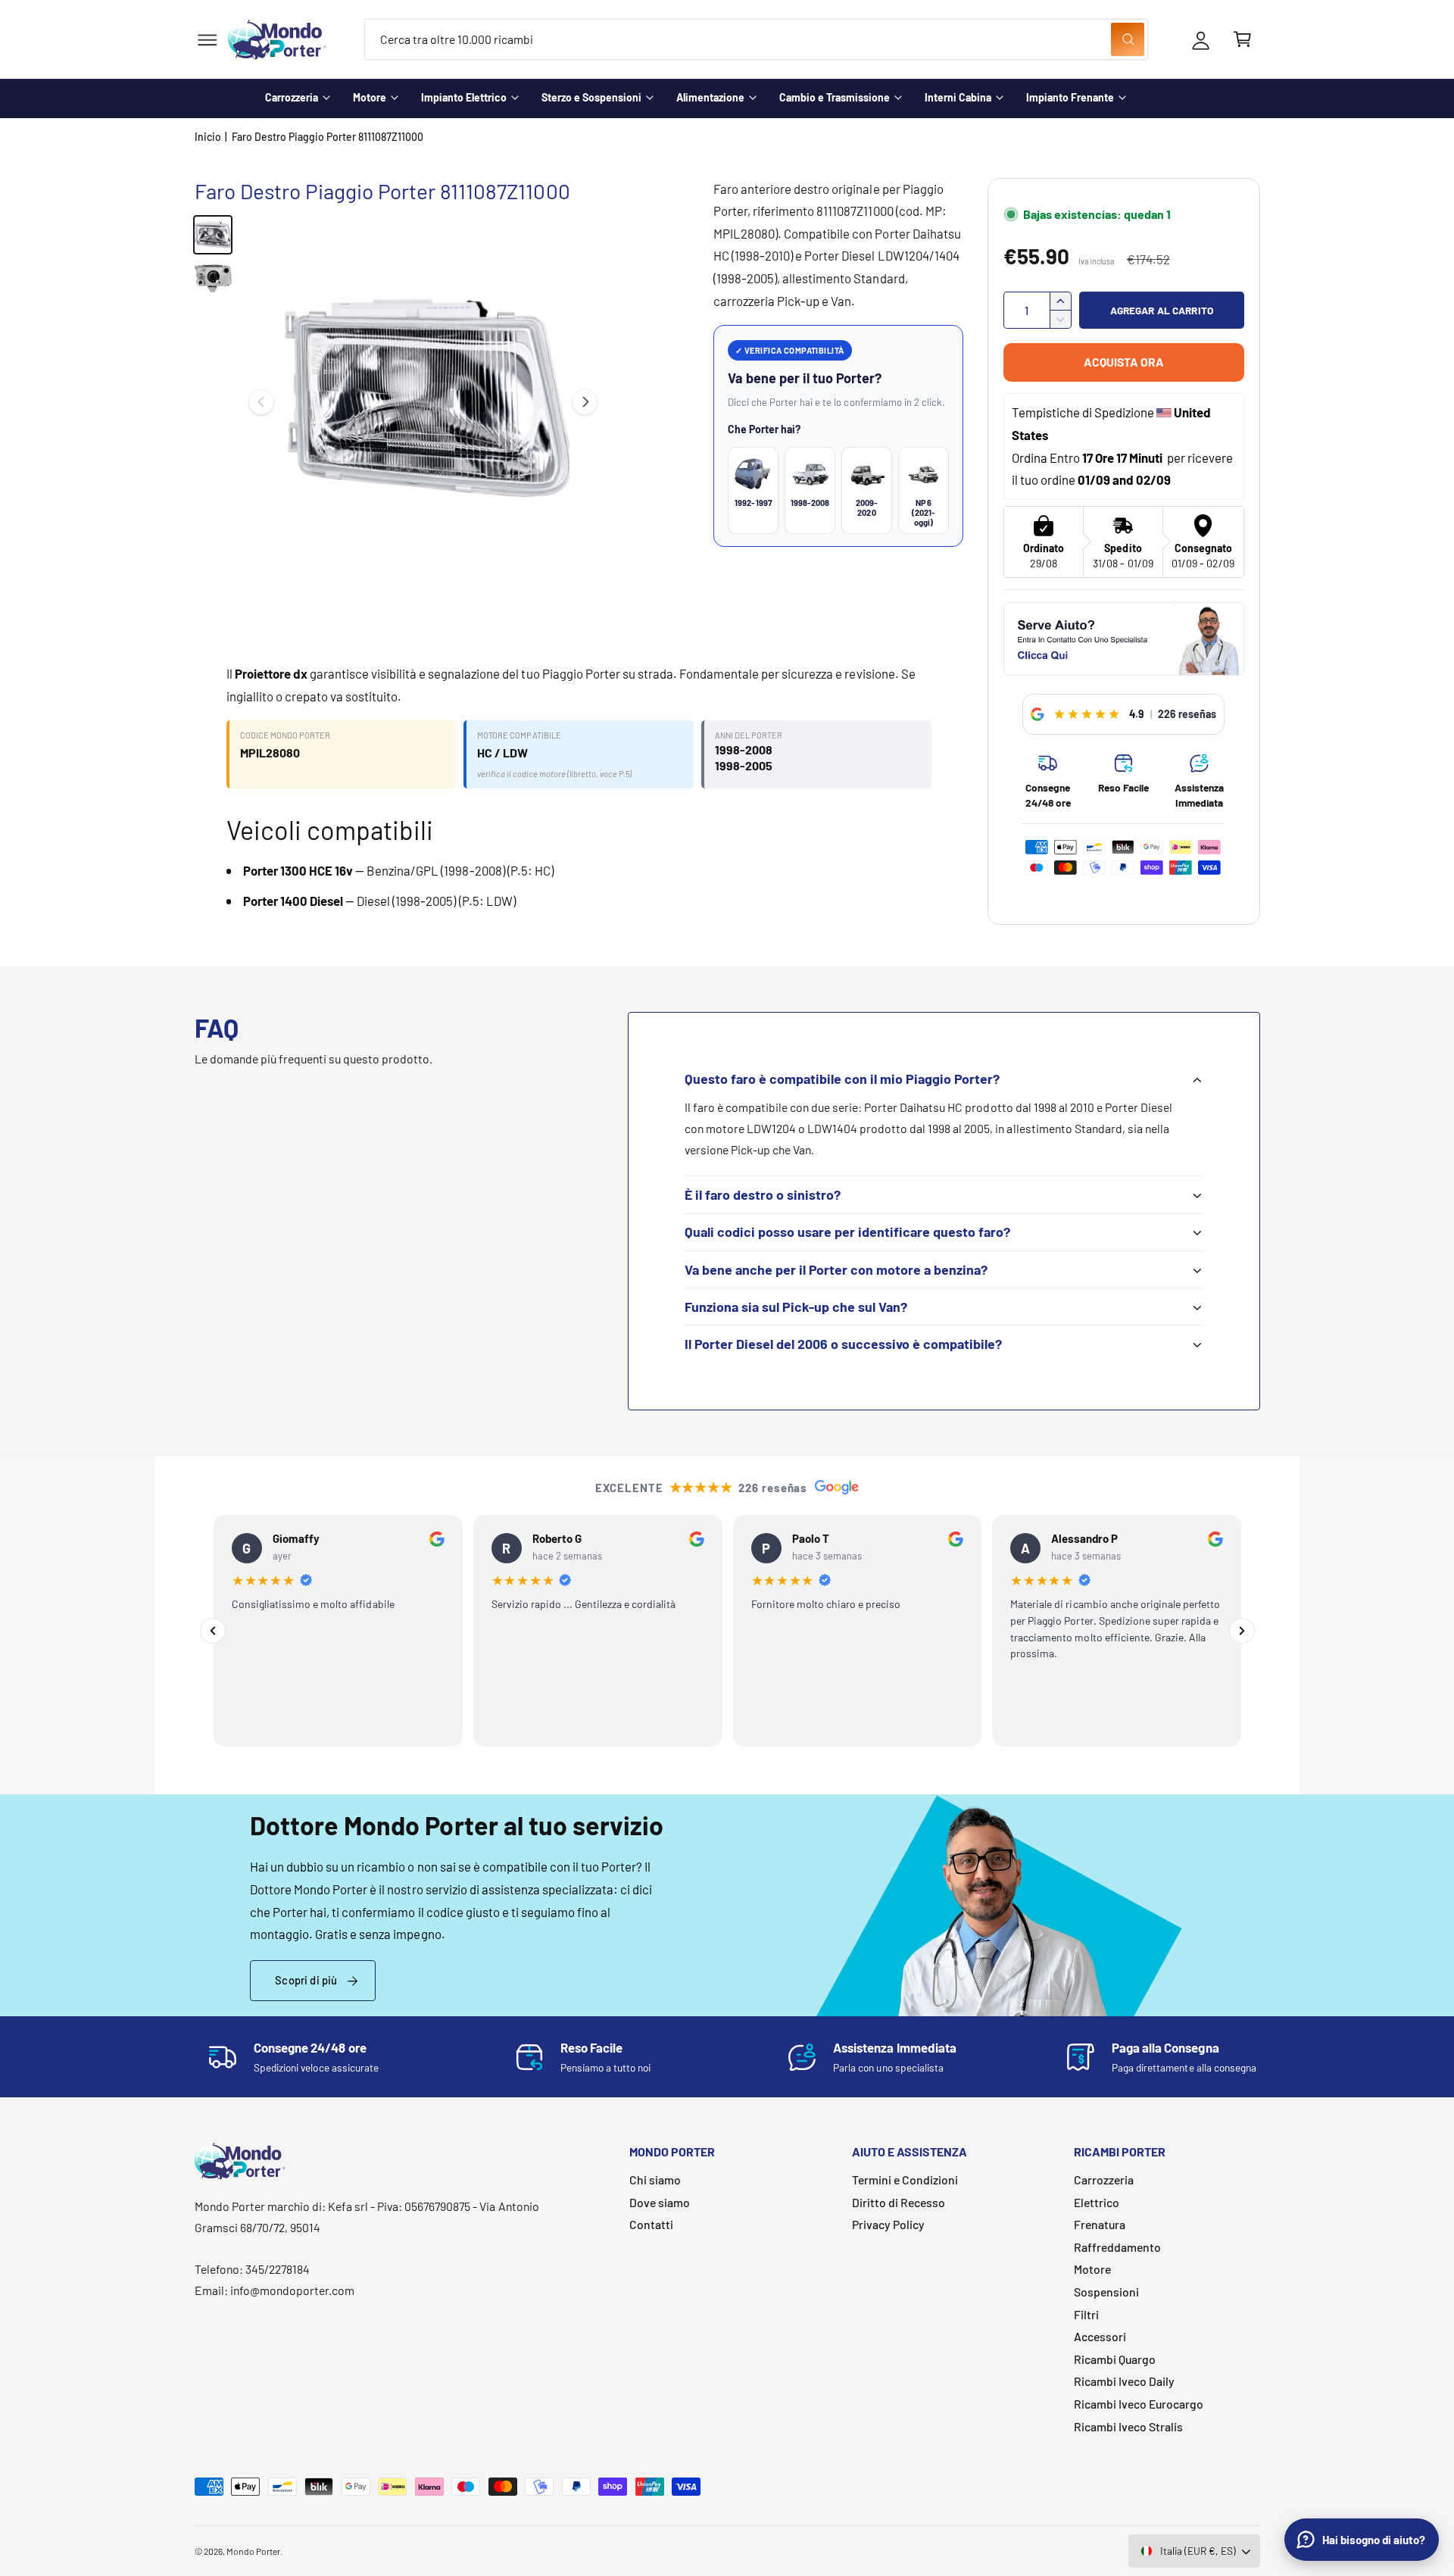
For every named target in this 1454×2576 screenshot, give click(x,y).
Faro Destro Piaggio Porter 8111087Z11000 (328, 137)
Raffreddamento (1117, 2247)
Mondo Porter (253, 2551)
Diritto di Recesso (899, 2202)
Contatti (651, 2224)
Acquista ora (1124, 362)
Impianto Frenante (1070, 97)
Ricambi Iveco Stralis (1128, 2426)
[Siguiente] (1242, 1631)
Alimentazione (710, 97)
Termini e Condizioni (905, 2179)
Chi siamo (655, 2179)
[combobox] (756, 40)
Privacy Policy (888, 2224)
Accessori (1100, 2336)
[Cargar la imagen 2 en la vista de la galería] (213, 279)
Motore (370, 97)
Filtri (1086, 2314)
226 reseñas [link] (1187, 714)
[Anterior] (213, 1631)
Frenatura (1100, 2224)
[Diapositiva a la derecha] (585, 402)
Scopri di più (306, 1980)
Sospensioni (1106, 2292)
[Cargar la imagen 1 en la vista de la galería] (213, 235)
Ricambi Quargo (1115, 2359)
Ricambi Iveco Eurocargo (1139, 2404)
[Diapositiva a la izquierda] (261, 402)
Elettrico (1097, 2202)
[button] (207, 40)
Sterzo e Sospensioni (591, 97)
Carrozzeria (292, 97)
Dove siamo (660, 2202)
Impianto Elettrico (464, 97)
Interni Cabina (958, 97)
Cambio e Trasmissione (835, 97)
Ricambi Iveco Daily (1124, 2381)
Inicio (208, 137)
